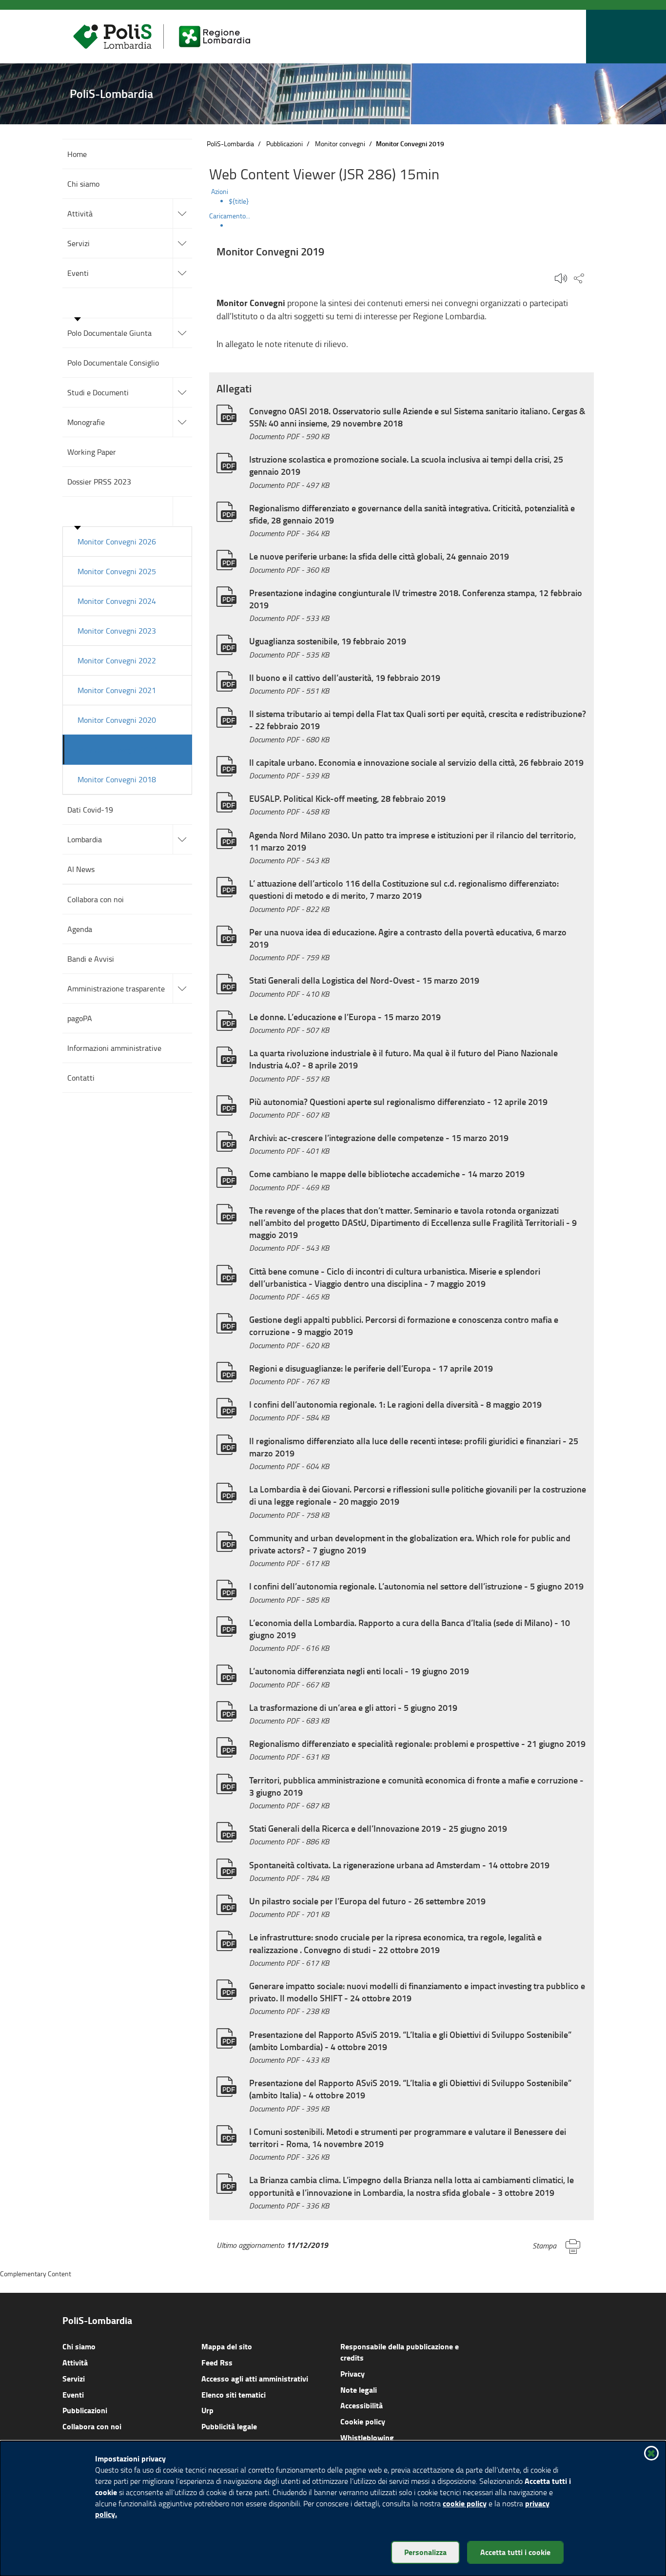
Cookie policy (363, 2421)
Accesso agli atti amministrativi (255, 2378)
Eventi (73, 2394)
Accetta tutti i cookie (515, 2552)
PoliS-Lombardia (230, 144)
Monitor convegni (340, 144)
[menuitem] (411, 201)
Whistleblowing (367, 2437)
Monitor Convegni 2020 (117, 720)
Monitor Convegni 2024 (117, 601)
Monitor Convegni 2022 (117, 660)
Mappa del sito (227, 2346)
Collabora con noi (92, 2426)
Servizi (74, 2378)
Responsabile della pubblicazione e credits (400, 2352)
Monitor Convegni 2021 (117, 690)
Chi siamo (79, 2346)
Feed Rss (217, 2362)
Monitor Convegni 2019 (118, 749)
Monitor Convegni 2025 (117, 571)
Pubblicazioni (284, 144)
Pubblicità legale (229, 2426)
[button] (576, 37)
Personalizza (425, 2552)
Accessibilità (362, 2405)
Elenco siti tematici (234, 2394)
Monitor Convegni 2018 (117, 779)
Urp (207, 2410)
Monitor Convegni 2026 (117, 542)
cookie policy (465, 2503)
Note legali (359, 2390)
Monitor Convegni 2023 (117, 631)
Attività (75, 2362)
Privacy (353, 2373)
